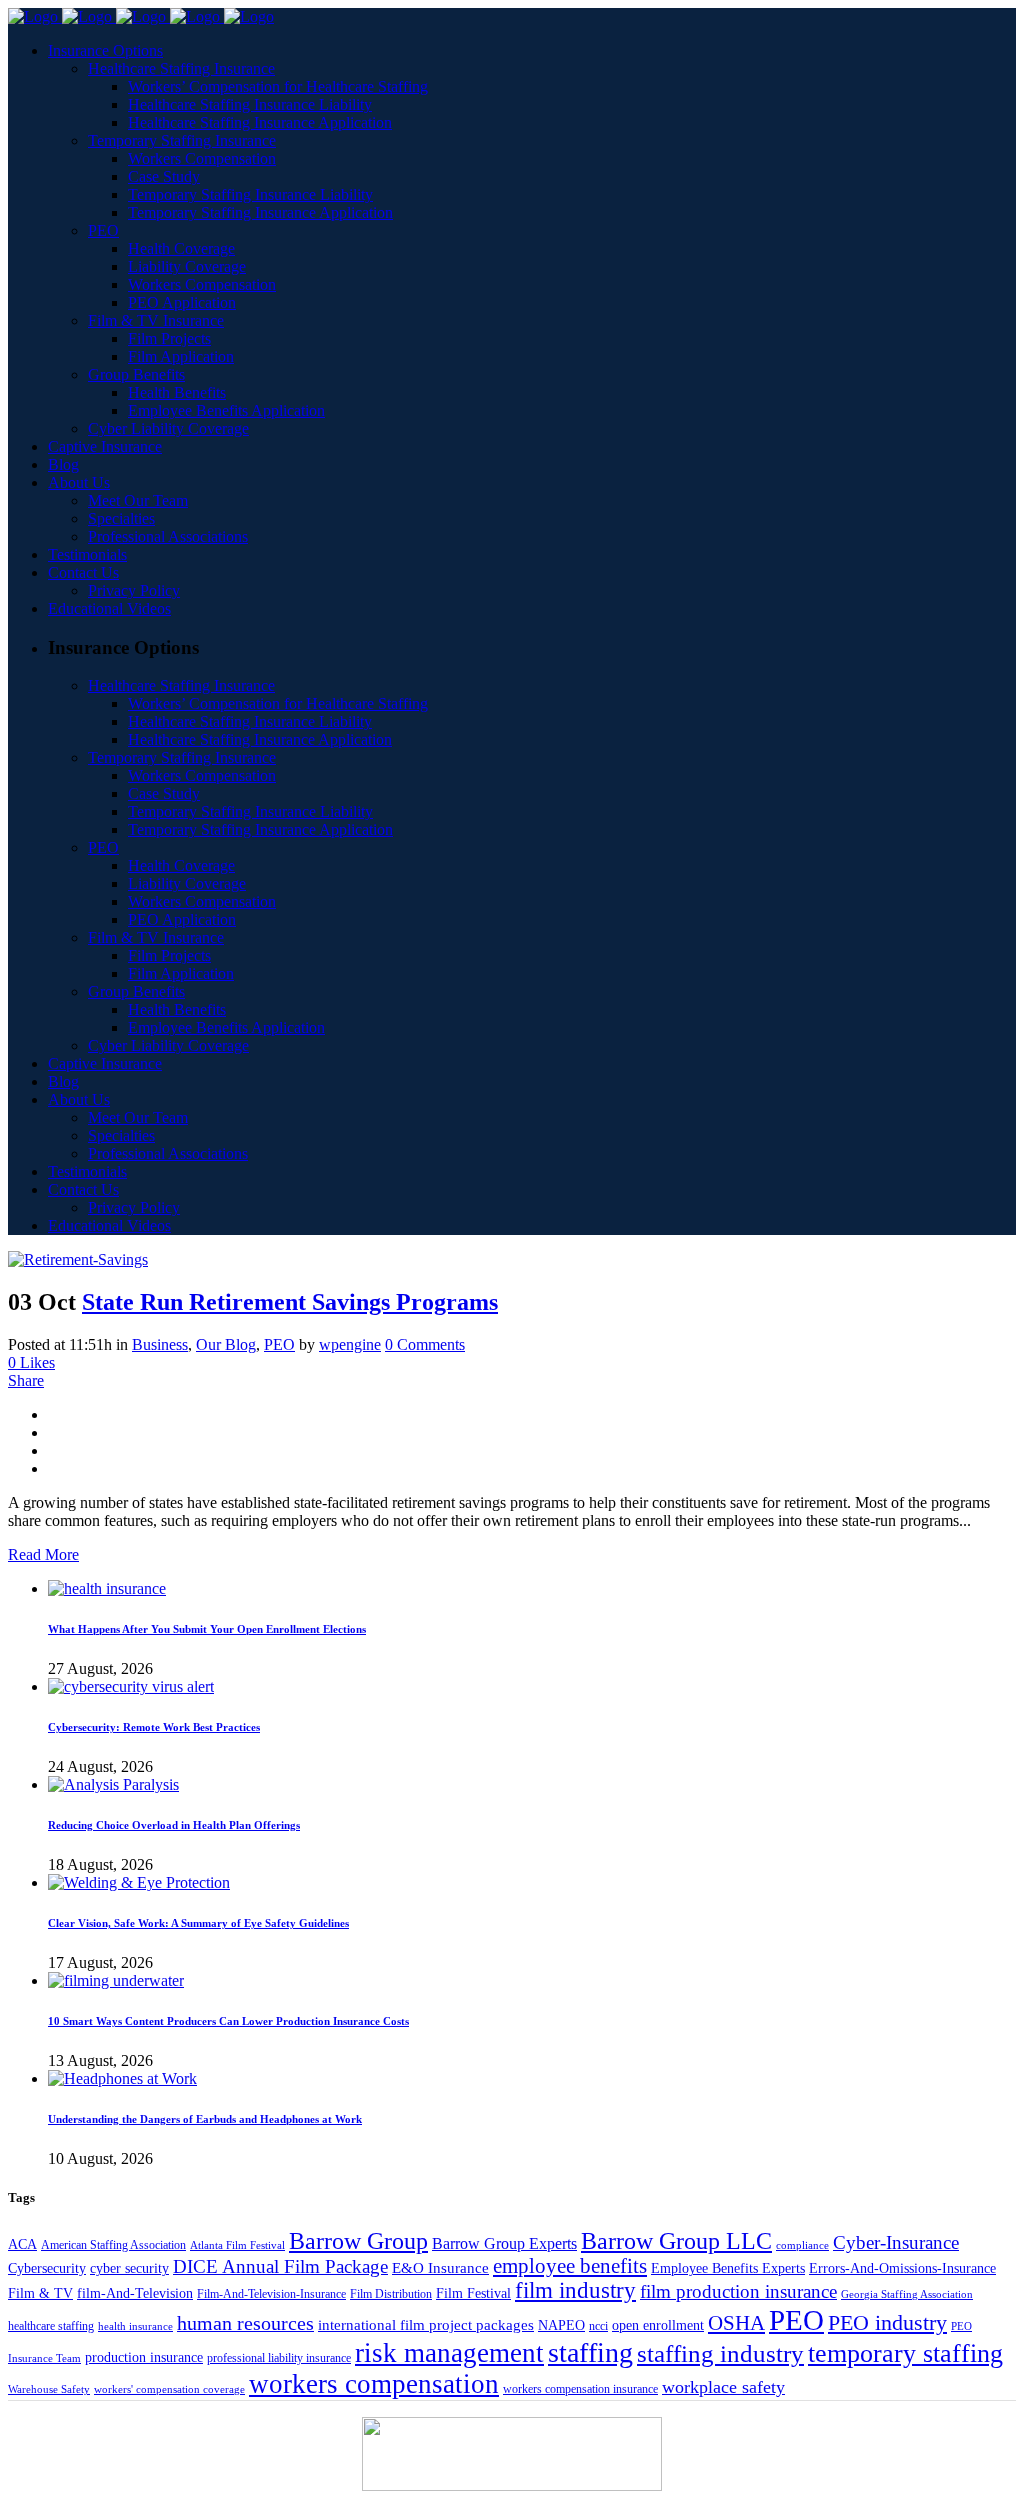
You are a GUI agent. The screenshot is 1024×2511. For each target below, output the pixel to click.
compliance (802, 2245)
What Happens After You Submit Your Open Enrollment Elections (207, 1629)
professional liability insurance (279, 2358)
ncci (598, 2326)
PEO (279, 1344)
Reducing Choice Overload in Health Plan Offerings (174, 1825)
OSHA (736, 2323)
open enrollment (658, 2325)
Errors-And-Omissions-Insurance (902, 2268)
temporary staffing (905, 2353)
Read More (43, 1554)
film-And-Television (135, 2293)
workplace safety (723, 2387)
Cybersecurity (47, 2268)
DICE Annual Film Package (280, 2266)
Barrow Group (358, 2241)
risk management (449, 2353)
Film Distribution (391, 2294)
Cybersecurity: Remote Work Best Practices (154, 1727)
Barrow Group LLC (676, 2241)
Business (160, 1344)
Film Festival (473, 2293)
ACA (22, 2244)
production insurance (144, 2357)
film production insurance (738, 2291)
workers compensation (374, 2384)
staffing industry (720, 2353)
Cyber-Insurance (896, 2242)
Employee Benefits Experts (728, 2268)
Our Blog (226, 1344)
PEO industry (887, 2322)
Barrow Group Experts (504, 2243)
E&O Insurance (440, 2267)
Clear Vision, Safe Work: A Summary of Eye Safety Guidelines (198, 1923)
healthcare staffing (51, 2326)
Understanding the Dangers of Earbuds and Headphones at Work (205, 2119)
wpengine (350, 1344)
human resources (245, 2323)
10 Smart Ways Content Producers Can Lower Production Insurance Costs (228, 2021)
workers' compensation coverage (169, 2389)
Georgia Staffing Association (907, 2294)
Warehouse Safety (49, 2389)
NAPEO (561, 2325)
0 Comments (425, 1344)
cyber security (129, 2268)
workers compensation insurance (580, 2389)
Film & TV (40, 2293)
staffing (590, 2352)
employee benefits (570, 2266)
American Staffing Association (113, 2245)
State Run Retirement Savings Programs (290, 1302)
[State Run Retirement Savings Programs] (78, 1259)
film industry (575, 2290)
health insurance (135, 2326)
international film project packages (426, 2324)
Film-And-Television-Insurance (271, 2294)
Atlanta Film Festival (237, 2245)
